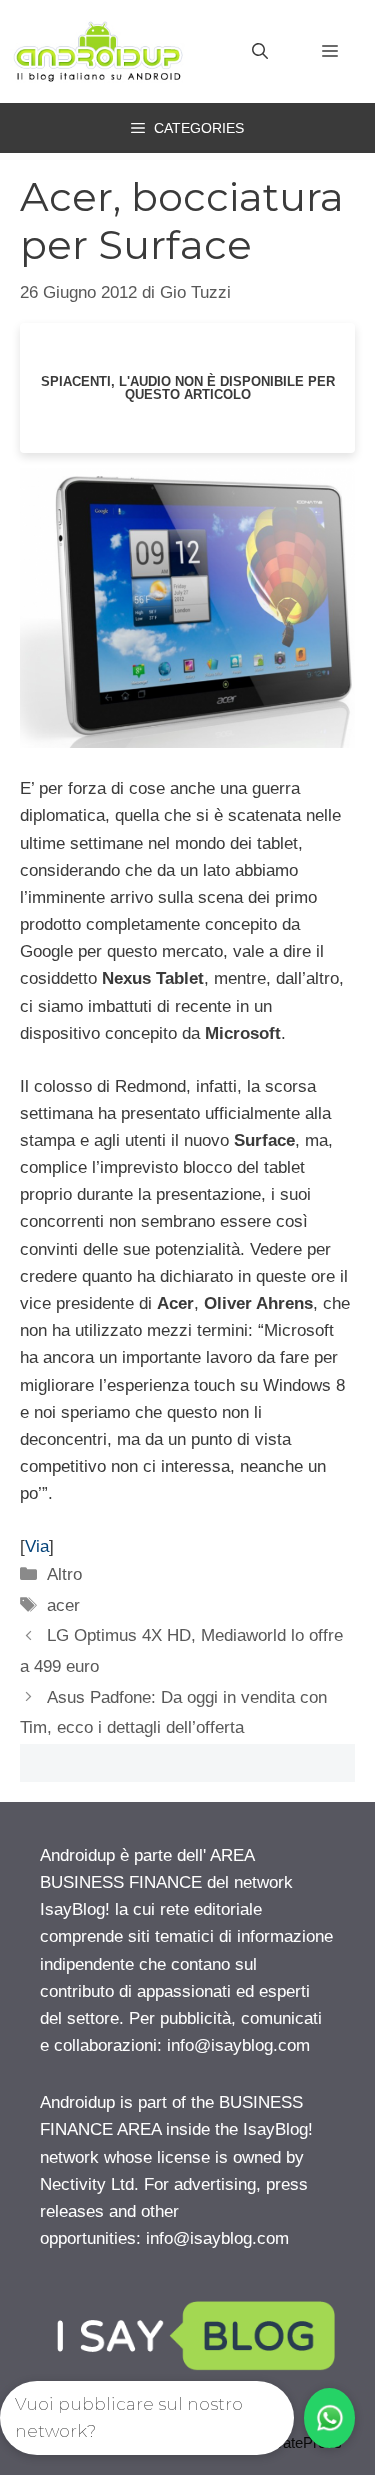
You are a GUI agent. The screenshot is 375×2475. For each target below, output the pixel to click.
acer (63, 1605)
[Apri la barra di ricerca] (260, 52)
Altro (64, 1574)
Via (37, 1546)
